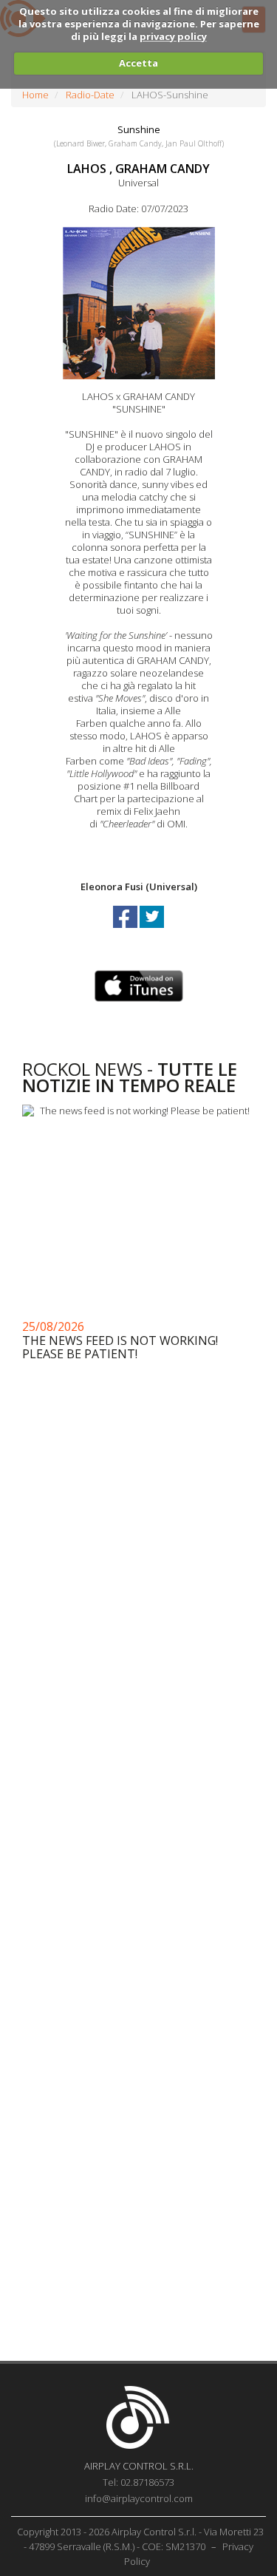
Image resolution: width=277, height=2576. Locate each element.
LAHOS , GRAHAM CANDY (138, 169)
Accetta (138, 63)
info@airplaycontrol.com (139, 2498)
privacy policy (173, 36)
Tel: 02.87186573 (138, 2482)
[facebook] (126, 930)
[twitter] (152, 930)
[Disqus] (138, 1760)
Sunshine (139, 129)
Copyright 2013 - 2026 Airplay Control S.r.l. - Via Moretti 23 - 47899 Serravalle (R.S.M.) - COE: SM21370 (140, 2539)
